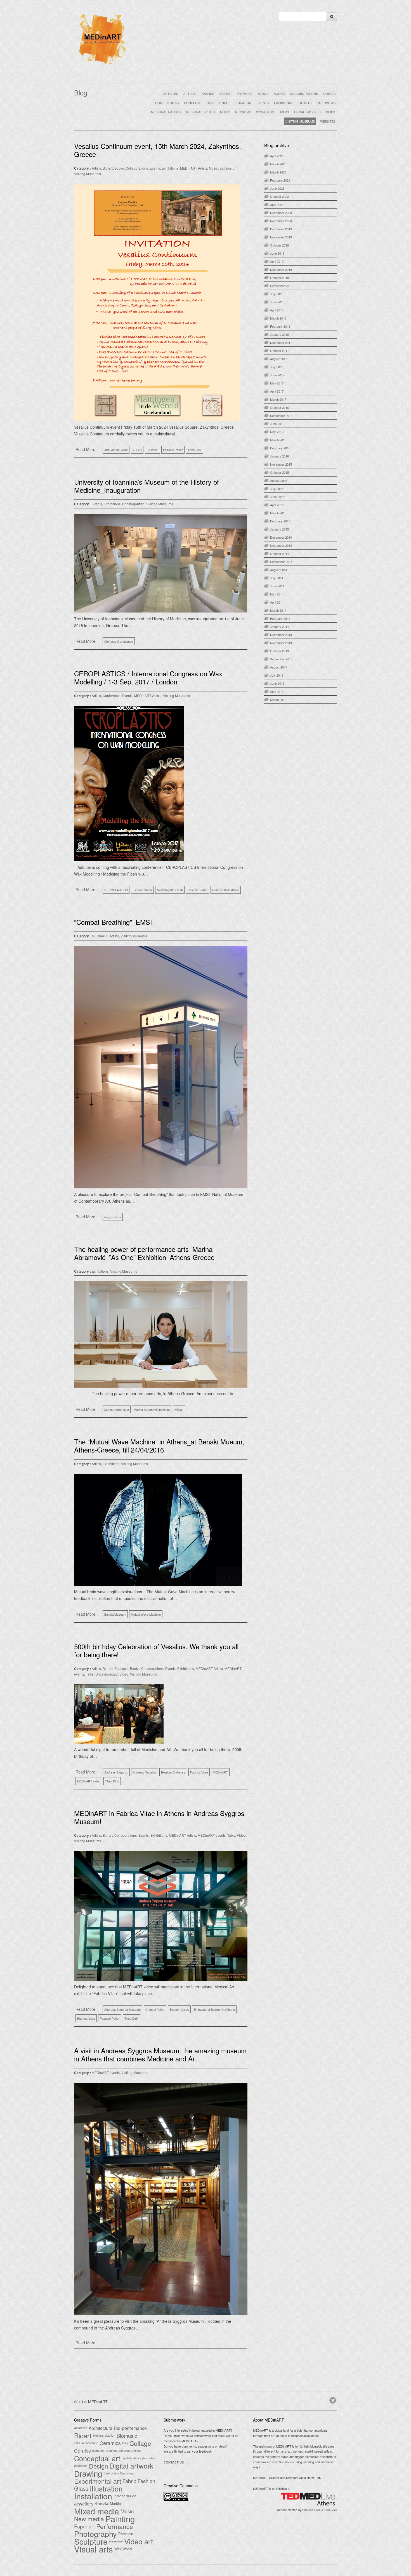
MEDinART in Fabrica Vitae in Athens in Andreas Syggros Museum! (159, 1817)
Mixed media (97, 2511)
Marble (115, 2503)
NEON (179, 1409)
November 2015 (281, 464)
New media (89, 2519)
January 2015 (279, 529)
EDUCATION (242, 103)
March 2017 (278, 399)
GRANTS (305, 103)
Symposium (228, 168)
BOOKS (279, 93)
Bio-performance (130, 2428)
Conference (112, 695)
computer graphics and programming (117, 2451)
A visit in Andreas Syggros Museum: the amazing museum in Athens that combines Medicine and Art (160, 2054)
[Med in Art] (102, 65)
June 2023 (277, 188)
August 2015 (279, 480)
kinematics (102, 2503)
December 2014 (281, 537)
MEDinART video (89, 1781)
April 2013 (277, 691)
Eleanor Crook (142, 890)
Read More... (87, 449)
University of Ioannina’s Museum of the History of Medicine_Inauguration (147, 486)
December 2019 (281, 229)
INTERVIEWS (326, 103)
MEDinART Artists (194, 168)
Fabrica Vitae (199, 1772)
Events (155, 168)
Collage (140, 2443)
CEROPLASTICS (116, 890)
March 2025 (278, 164)
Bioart (83, 2436)
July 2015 (277, 489)
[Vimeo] (333, 2399)
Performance (115, 2526)
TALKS (284, 112)
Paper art (84, 2526)
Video (124, 1674)
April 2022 (277, 205)
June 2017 (277, 375)
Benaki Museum (115, 1614)
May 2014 (277, 594)
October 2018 (279, 278)
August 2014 (279, 570)
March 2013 (278, 700)
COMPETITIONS (167, 103)
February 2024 (280, 180)
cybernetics (148, 2458)
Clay (125, 2443)
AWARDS (208, 93)
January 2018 (279, 334)
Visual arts (94, 2549)
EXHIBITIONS (284, 103)
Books (119, 168)
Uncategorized (133, 504)
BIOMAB (152, 450)
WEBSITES (328, 121)
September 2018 (281, 286)
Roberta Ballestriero (226, 890)
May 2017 (277, 383)
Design (98, 2466)
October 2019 (279, 245)
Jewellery (84, 2504)
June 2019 (277, 253)
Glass (81, 2488)
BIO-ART (226, 93)
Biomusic (121, 1668)
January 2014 (279, 627)
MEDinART (220, 1772)
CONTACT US (174, 2462)
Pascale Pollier (173, 450)
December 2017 (281, 342)
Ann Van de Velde (116, 450)
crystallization (130, 2458)
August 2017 (279, 359)
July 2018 (277, 294)
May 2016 (277, 432)
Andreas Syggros (116, 1772)
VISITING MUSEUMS (300, 121)
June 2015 (277, 497)
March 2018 (278, 318)
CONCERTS (193, 103)
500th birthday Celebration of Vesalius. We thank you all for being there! (156, 1650)
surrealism (116, 2541)
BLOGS (263, 93)
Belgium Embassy (173, 1772)
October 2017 (279, 351)
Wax (118, 2549)
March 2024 (278, 172)
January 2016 (279, 456)
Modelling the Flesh (170, 890)
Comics (82, 2451)
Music (213, 168)
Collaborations (137, 168)
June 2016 (277, 424)
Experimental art (98, 2481)
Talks (90, 1674)
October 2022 (279, 196)
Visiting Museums (88, 174)
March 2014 (278, 610)
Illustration (106, 2488)
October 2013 (279, 651)
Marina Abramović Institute (152, 1409)
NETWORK (243, 112)
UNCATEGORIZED (307, 112)
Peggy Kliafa (113, 1217)
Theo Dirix (195, 450)
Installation (93, 2496)
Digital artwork (131, 2466)
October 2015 (279, 472)
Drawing (88, 2473)
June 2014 (277, 586)
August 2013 (279, 667)
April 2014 (277, 602)
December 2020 (281, 213)
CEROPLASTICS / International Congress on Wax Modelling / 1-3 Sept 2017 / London (148, 677)
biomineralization (104, 2435)
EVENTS (263, 103)
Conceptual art (97, 2458)
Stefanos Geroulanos (119, 641)
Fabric (129, 2481)
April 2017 (277, 391)
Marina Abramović (117, 1409)
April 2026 (277, 156)
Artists (96, 168)
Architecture (101, 2428)
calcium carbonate (86, 2443)
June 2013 (277, 683)
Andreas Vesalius (145, 1772)
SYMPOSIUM (265, 112)
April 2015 (277, 505)
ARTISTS (190, 93)
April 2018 (277, 310)
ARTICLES (171, 93)
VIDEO (331, 112)
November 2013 (281, 643)
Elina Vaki (331, 2510)
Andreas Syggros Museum (122, 2009)
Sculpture (91, 2541)
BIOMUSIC (245, 93)
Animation (81, 2428)
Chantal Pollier (155, 2009)
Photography (95, 2534)
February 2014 (280, 618)
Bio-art (108, 168)
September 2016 (281, 416)
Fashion (146, 2481)
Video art (139, 2541)
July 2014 (277, 578)
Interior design (125, 2496)
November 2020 (281, 221)
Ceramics (110, 2443)
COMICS (329, 93)
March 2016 (278, 440)
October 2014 (279, 553)
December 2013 (281, 635)
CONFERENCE (217, 103)
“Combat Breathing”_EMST (114, 922)
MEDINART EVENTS (200, 112)
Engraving (127, 2473)
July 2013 (277, 675)
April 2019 (277, 261)
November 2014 (281, 545)
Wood (127, 2549)
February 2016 (280, 448)
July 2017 (277, 367)
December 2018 (281, 269)
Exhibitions (170, 168)
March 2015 (278, 513)
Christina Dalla (311, 2510)
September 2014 (281, 562)
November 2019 (281, 237)
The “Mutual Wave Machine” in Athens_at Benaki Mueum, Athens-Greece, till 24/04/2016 (159, 1446)
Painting (120, 2519)
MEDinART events (212, 1835)
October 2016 (279, 407)
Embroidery (111, 2473)
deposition (81, 2466)
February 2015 (280, 521)
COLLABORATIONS (304, 93)
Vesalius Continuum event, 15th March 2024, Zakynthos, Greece (158, 150)
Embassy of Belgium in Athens (214, 2009)
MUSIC (225, 112)
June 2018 (277, 302)
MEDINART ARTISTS (166, 112)
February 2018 (280, 326)
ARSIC (137, 450)
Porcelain (126, 2534)
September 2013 (281, 659)
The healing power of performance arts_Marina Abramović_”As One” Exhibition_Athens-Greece (144, 1253)
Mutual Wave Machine (146, 1614)
